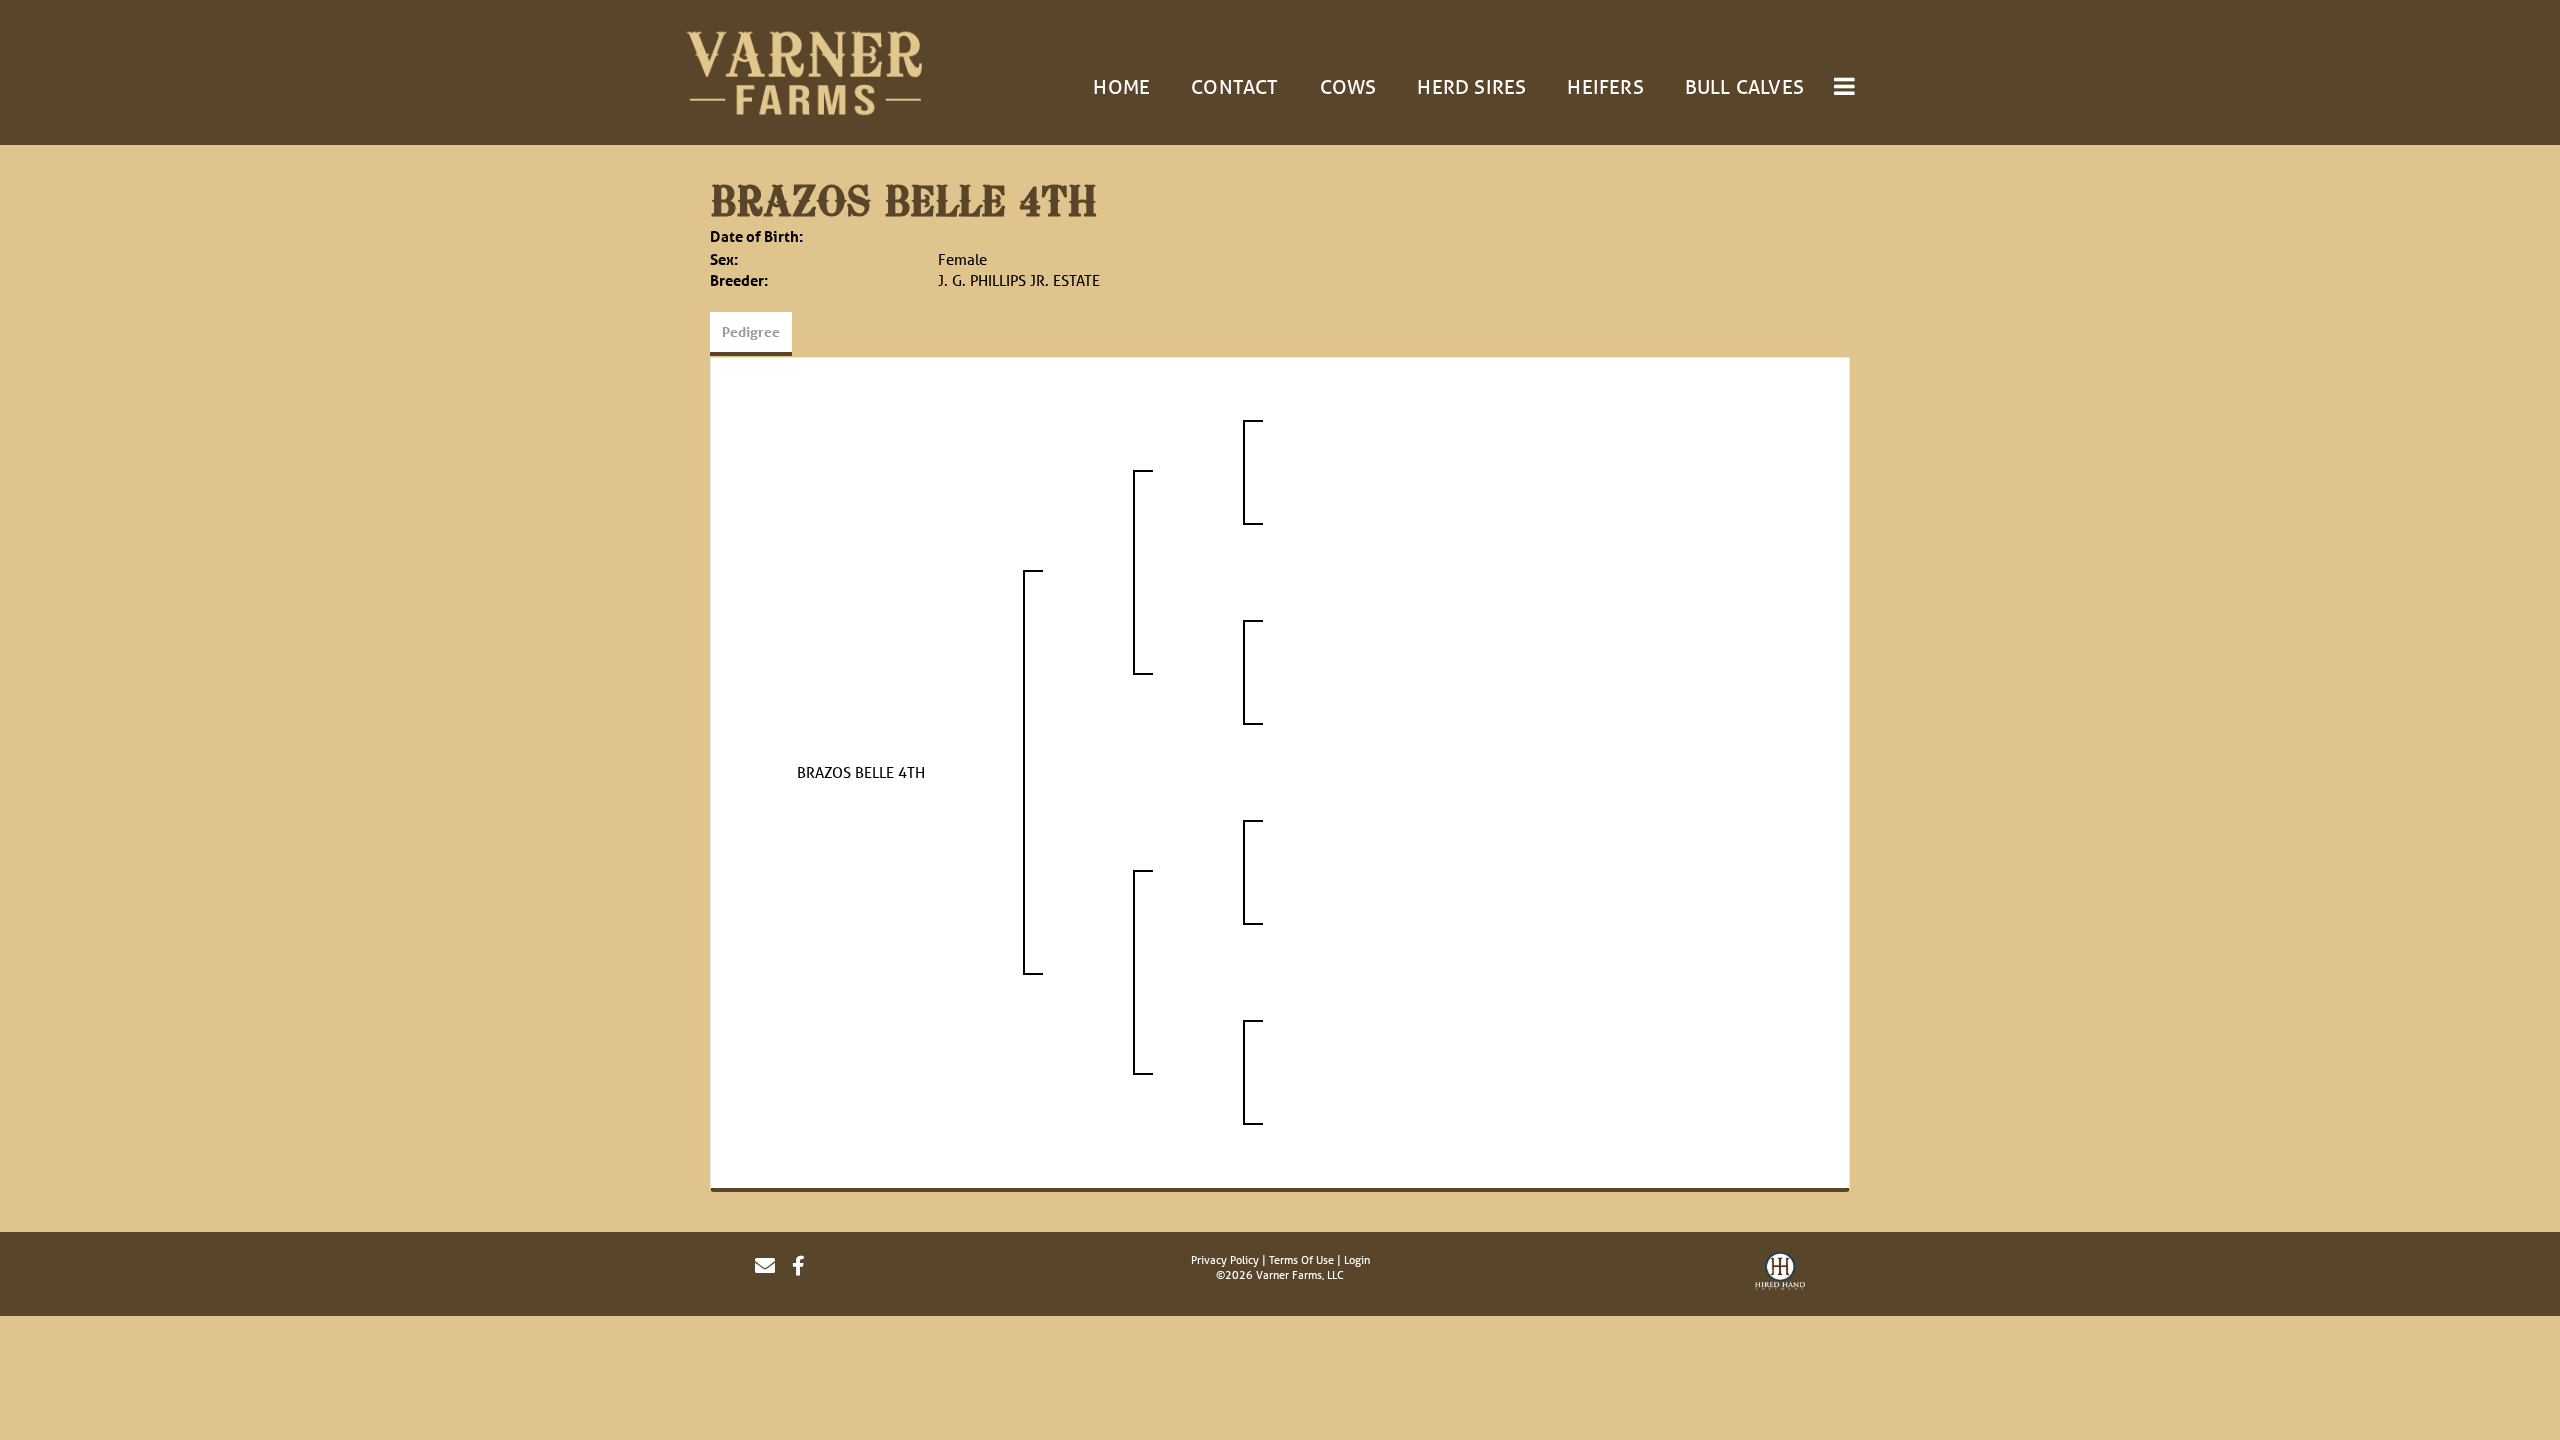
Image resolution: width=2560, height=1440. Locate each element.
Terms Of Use (1301, 1259)
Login (1357, 1259)
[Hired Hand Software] (1780, 1274)
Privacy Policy (1225, 1259)
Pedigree (751, 331)
